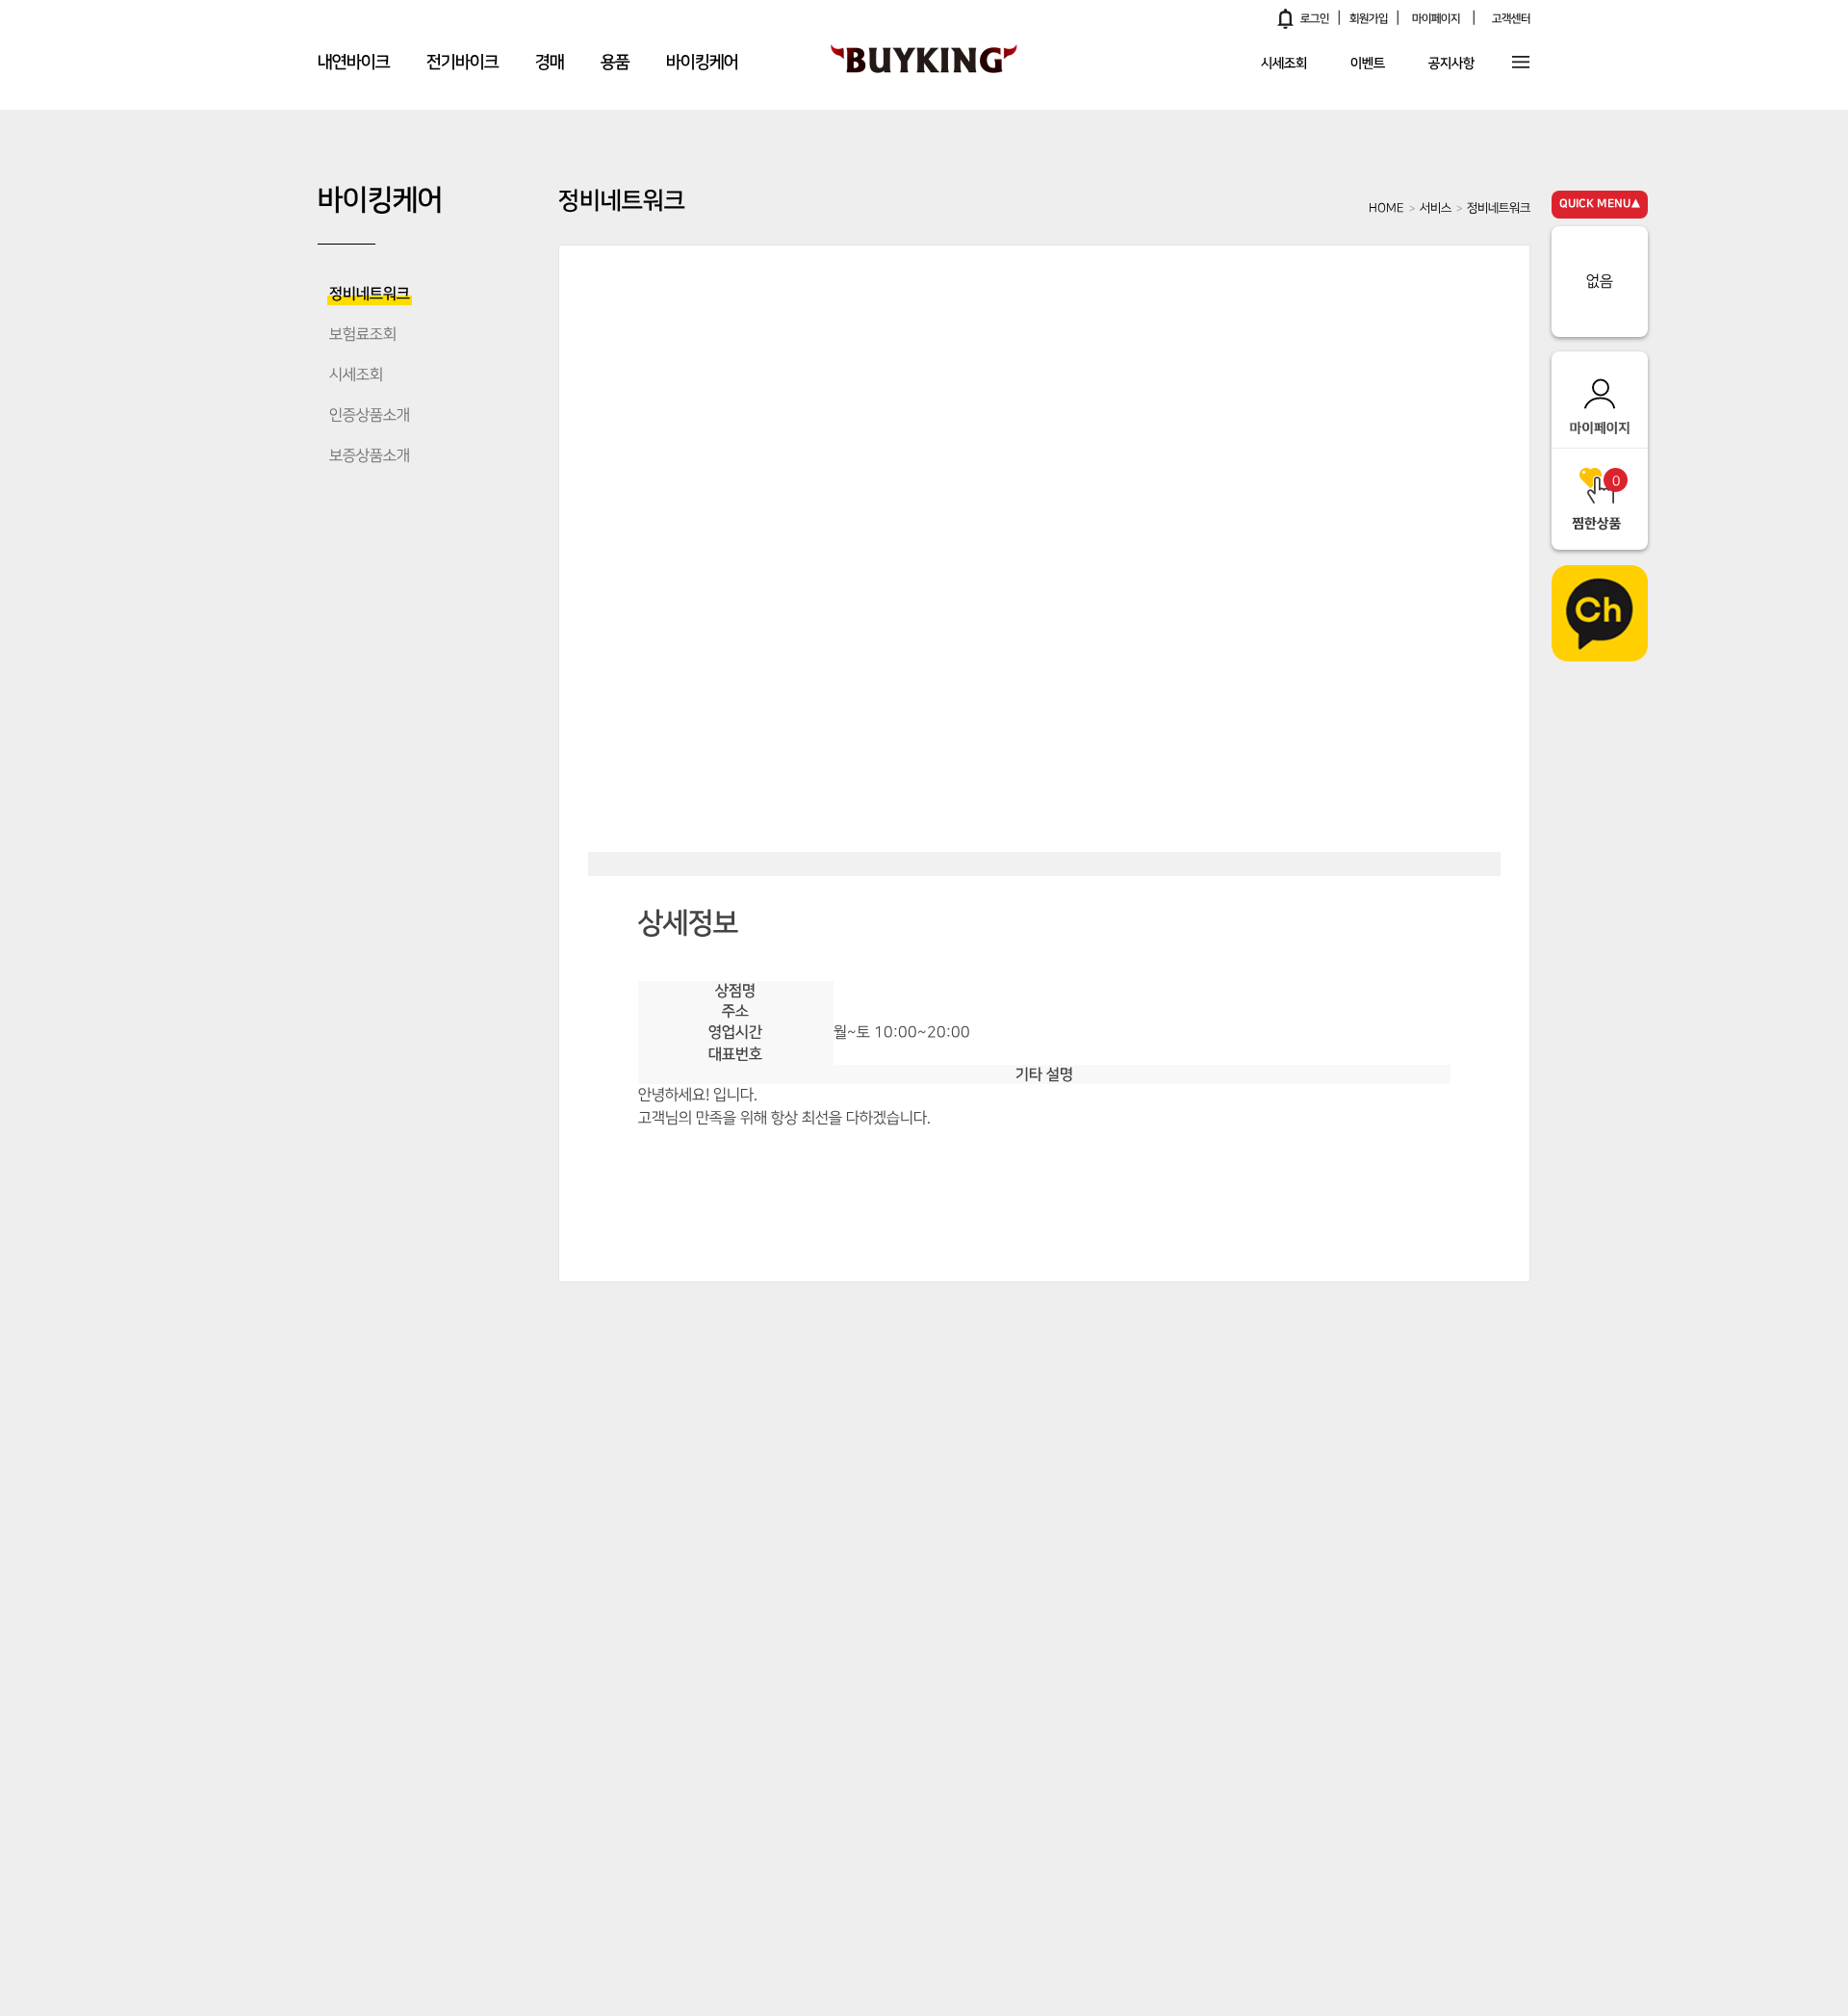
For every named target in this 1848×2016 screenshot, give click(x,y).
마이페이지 (1436, 19)
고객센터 (1511, 19)
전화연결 (1054, 1166)
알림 (1286, 18)
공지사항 (1451, 65)
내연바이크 (354, 63)
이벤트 (1368, 65)
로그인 (1315, 19)
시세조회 (1284, 65)
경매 (550, 63)
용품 (615, 63)
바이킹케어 (702, 63)
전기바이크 (462, 63)
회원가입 (1369, 19)
